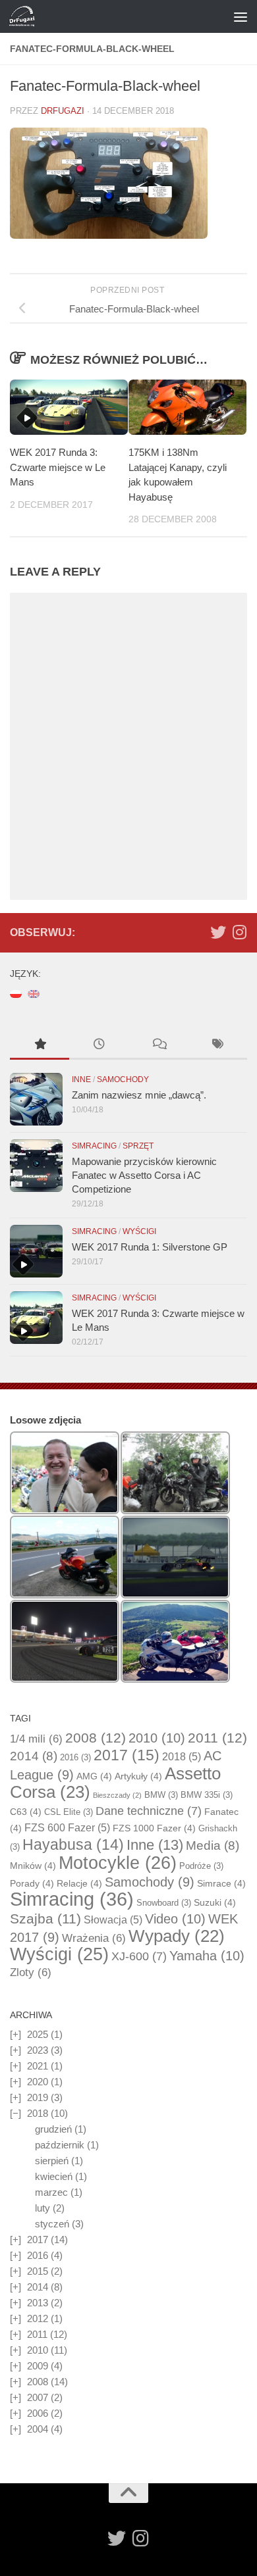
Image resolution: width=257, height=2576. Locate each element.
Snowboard (164, 1903)
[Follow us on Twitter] (218, 932)
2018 (182, 1757)
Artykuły (138, 1776)
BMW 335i (207, 1795)
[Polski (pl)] (16, 993)
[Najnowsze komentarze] (158, 1046)
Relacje (79, 1883)
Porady (32, 1883)
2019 (38, 2097)
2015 (38, 2271)
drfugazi (63, 111)
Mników (33, 1866)
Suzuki (215, 1902)
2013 (38, 2303)
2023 (38, 2050)
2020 (38, 2082)
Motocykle (118, 1863)
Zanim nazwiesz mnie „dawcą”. (139, 1095)
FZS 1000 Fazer (154, 1828)
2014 (34, 1756)
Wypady (177, 1936)
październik (60, 2145)
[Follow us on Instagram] (239, 932)
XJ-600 (139, 1956)
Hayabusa (73, 1845)
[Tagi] (217, 1046)
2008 (96, 1738)
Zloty (31, 1972)
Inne (81, 1079)
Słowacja (113, 1920)
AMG (94, 1776)
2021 (38, 2066)
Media (213, 1845)
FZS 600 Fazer (67, 1828)
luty (43, 2208)
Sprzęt (138, 1146)
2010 (157, 1738)
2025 (38, 2034)
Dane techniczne (149, 1811)
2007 (38, 2397)
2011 (217, 1738)
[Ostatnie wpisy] (99, 1046)
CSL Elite (69, 1812)
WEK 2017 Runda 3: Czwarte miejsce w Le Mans (58, 467)
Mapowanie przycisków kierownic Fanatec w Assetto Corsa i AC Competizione (144, 1175)
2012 (38, 2318)
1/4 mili (36, 1739)
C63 (26, 1812)
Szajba (45, 1919)
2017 (127, 1755)
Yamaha (207, 1956)
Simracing (94, 1146)
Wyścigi (139, 1231)
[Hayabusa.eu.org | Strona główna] (26, 16)
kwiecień (54, 2176)
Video (175, 1919)
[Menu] (241, 16)
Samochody (123, 1079)
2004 (38, 2429)
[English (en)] (34, 993)
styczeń (52, 2224)
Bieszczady (117, 1795)
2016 (75, 1757)
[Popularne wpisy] (40, 1046)
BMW (161, 1795)
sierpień (52, 2161)
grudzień (53, 2129)
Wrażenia (94, 1938)
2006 (38, 2413)
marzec (51, 2192)
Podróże (201, 1866)
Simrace (221, 1883)
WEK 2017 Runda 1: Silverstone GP (150, 1247)
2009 (38, 2366)
